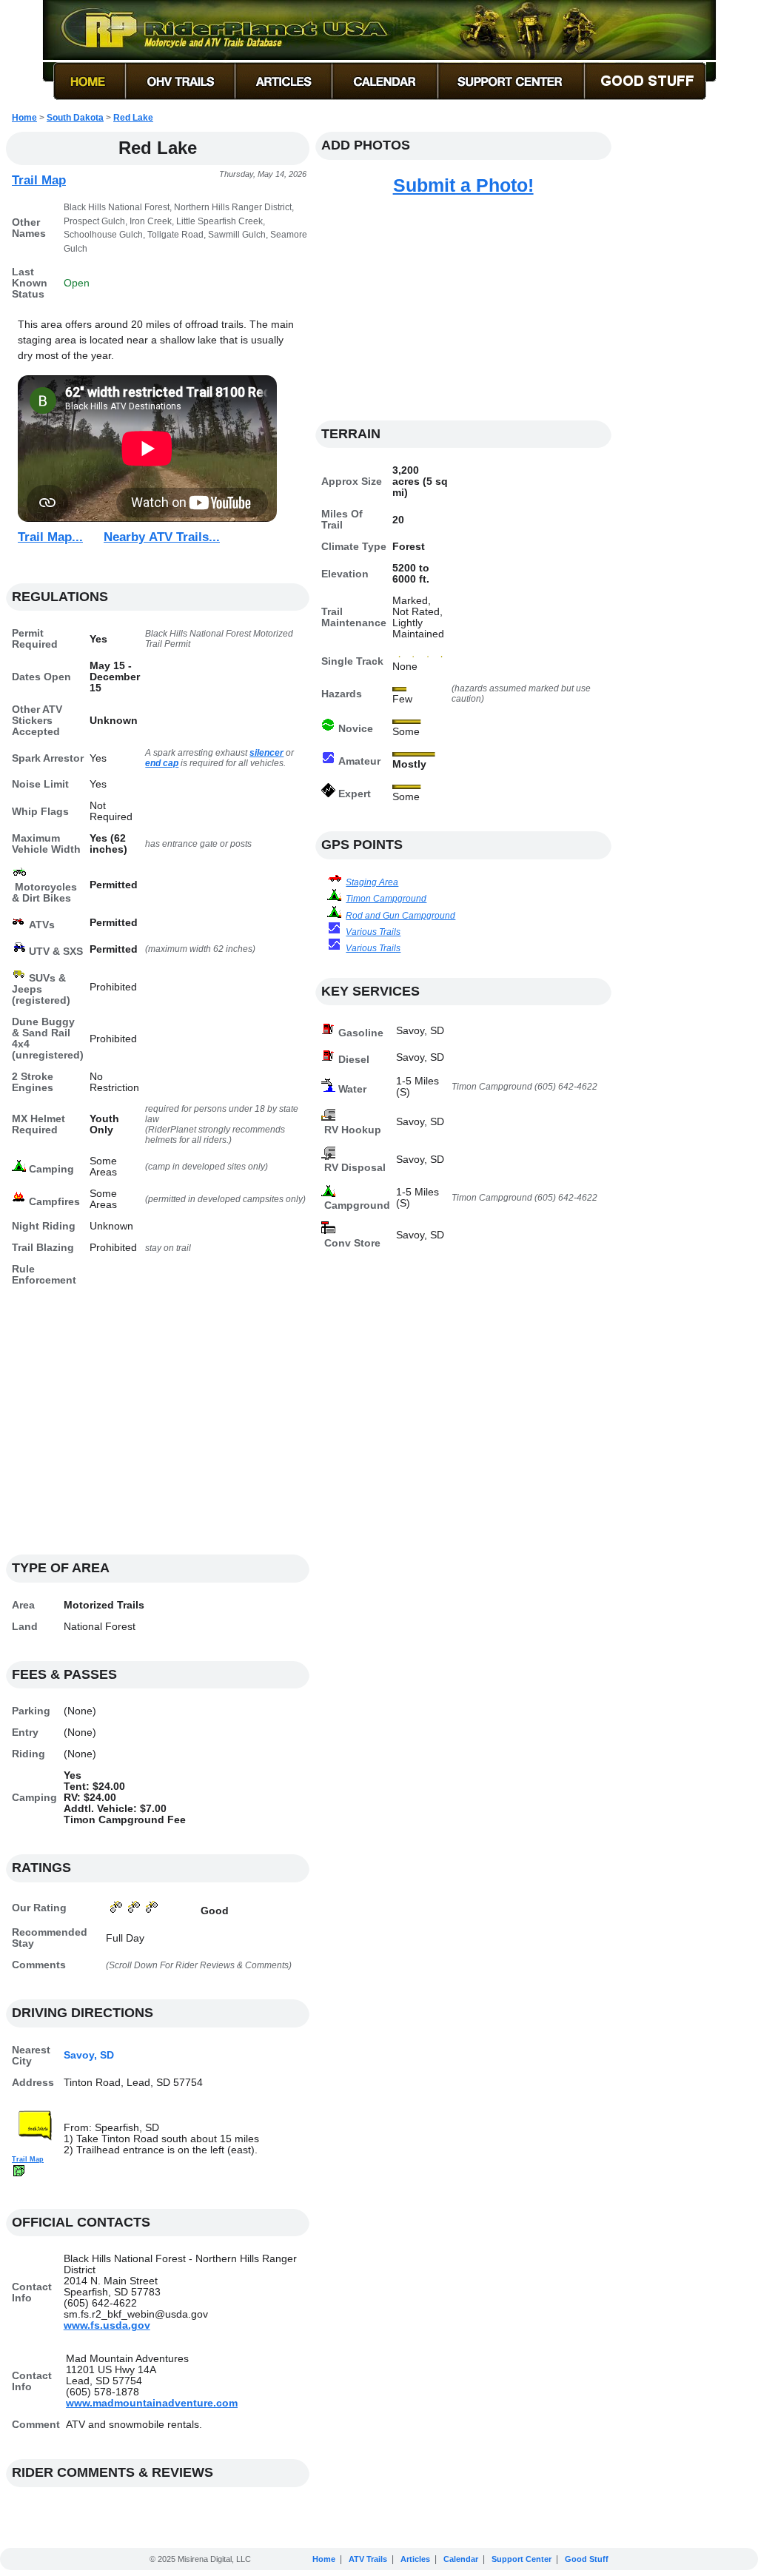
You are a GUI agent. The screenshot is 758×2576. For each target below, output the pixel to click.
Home (24, 118)
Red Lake (133, 118)
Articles (415, 2559)
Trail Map (39, 180)
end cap (162, 763)
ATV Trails (368, 2559)
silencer (266, 753)
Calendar (461, 2559)
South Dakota (75, 118)
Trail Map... (50, 537)
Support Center (521, 2559)
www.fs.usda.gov (107, 2325)
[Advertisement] (158, 1429)
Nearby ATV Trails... (162, 537)
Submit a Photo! (463, 185)
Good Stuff (587, 2559)
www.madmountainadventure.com (152, 2403)
